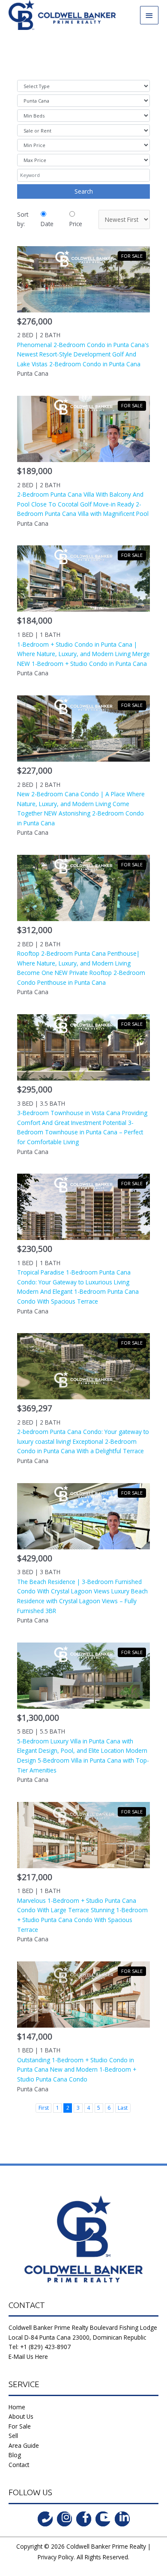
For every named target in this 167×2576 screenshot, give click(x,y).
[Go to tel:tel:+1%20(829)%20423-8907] (45, 2519)
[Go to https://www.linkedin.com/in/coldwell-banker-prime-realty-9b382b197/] (122, 2519)
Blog (15, 2455)
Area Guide (24, 2445)
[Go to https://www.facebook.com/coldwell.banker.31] (84, 2519)
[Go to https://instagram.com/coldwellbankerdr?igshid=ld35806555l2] (64, 2519)
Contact (19, 2465)
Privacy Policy (56, 2557)
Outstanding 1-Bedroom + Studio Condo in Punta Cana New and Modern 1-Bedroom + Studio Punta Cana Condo (77, 2070)
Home (17, 2407)
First (44, 2108)
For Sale (20, 2426)
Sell (13, 2436)
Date (47, 224)
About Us (21, 2416)
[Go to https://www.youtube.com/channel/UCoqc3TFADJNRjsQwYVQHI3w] (103, 2519)
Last (123, 2108)
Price (76, 224)
